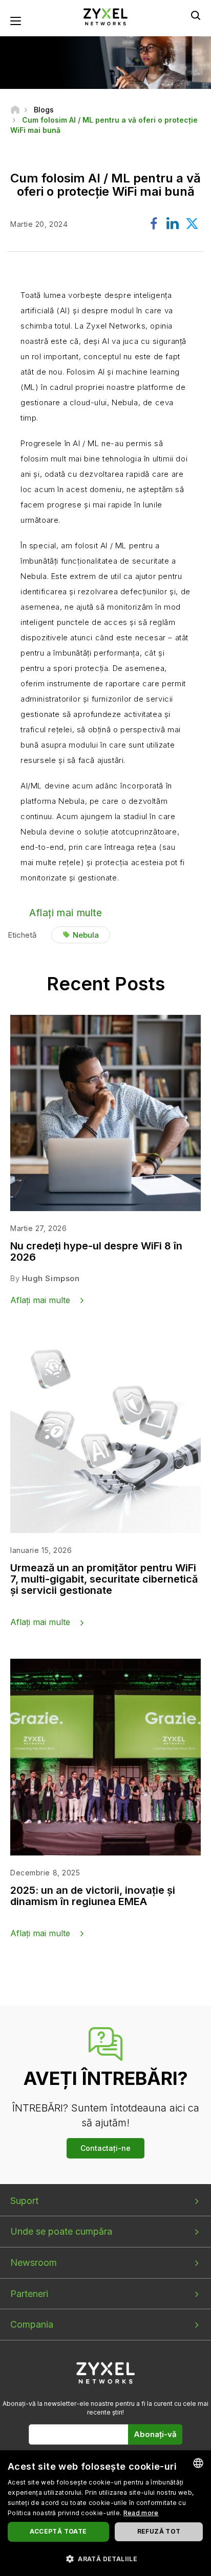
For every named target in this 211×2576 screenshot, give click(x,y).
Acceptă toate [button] (58, 2531)
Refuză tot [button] (159, 2531)
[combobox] (198, 2463)
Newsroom (34, 2262)
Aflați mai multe (66, 913)
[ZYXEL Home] (105, 16)
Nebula (86, 935)
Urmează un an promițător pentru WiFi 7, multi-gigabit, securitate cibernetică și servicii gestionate (104, 1579)
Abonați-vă (155, 2434)
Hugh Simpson (51, 1278)
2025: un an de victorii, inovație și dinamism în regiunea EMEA (93, 1896)
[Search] (196, 15)
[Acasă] (15, 110)
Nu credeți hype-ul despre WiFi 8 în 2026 (96, 1251)
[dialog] (105, 2513)
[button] (105, 2558)
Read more (141, 2513)
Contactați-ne (105, 2148)
